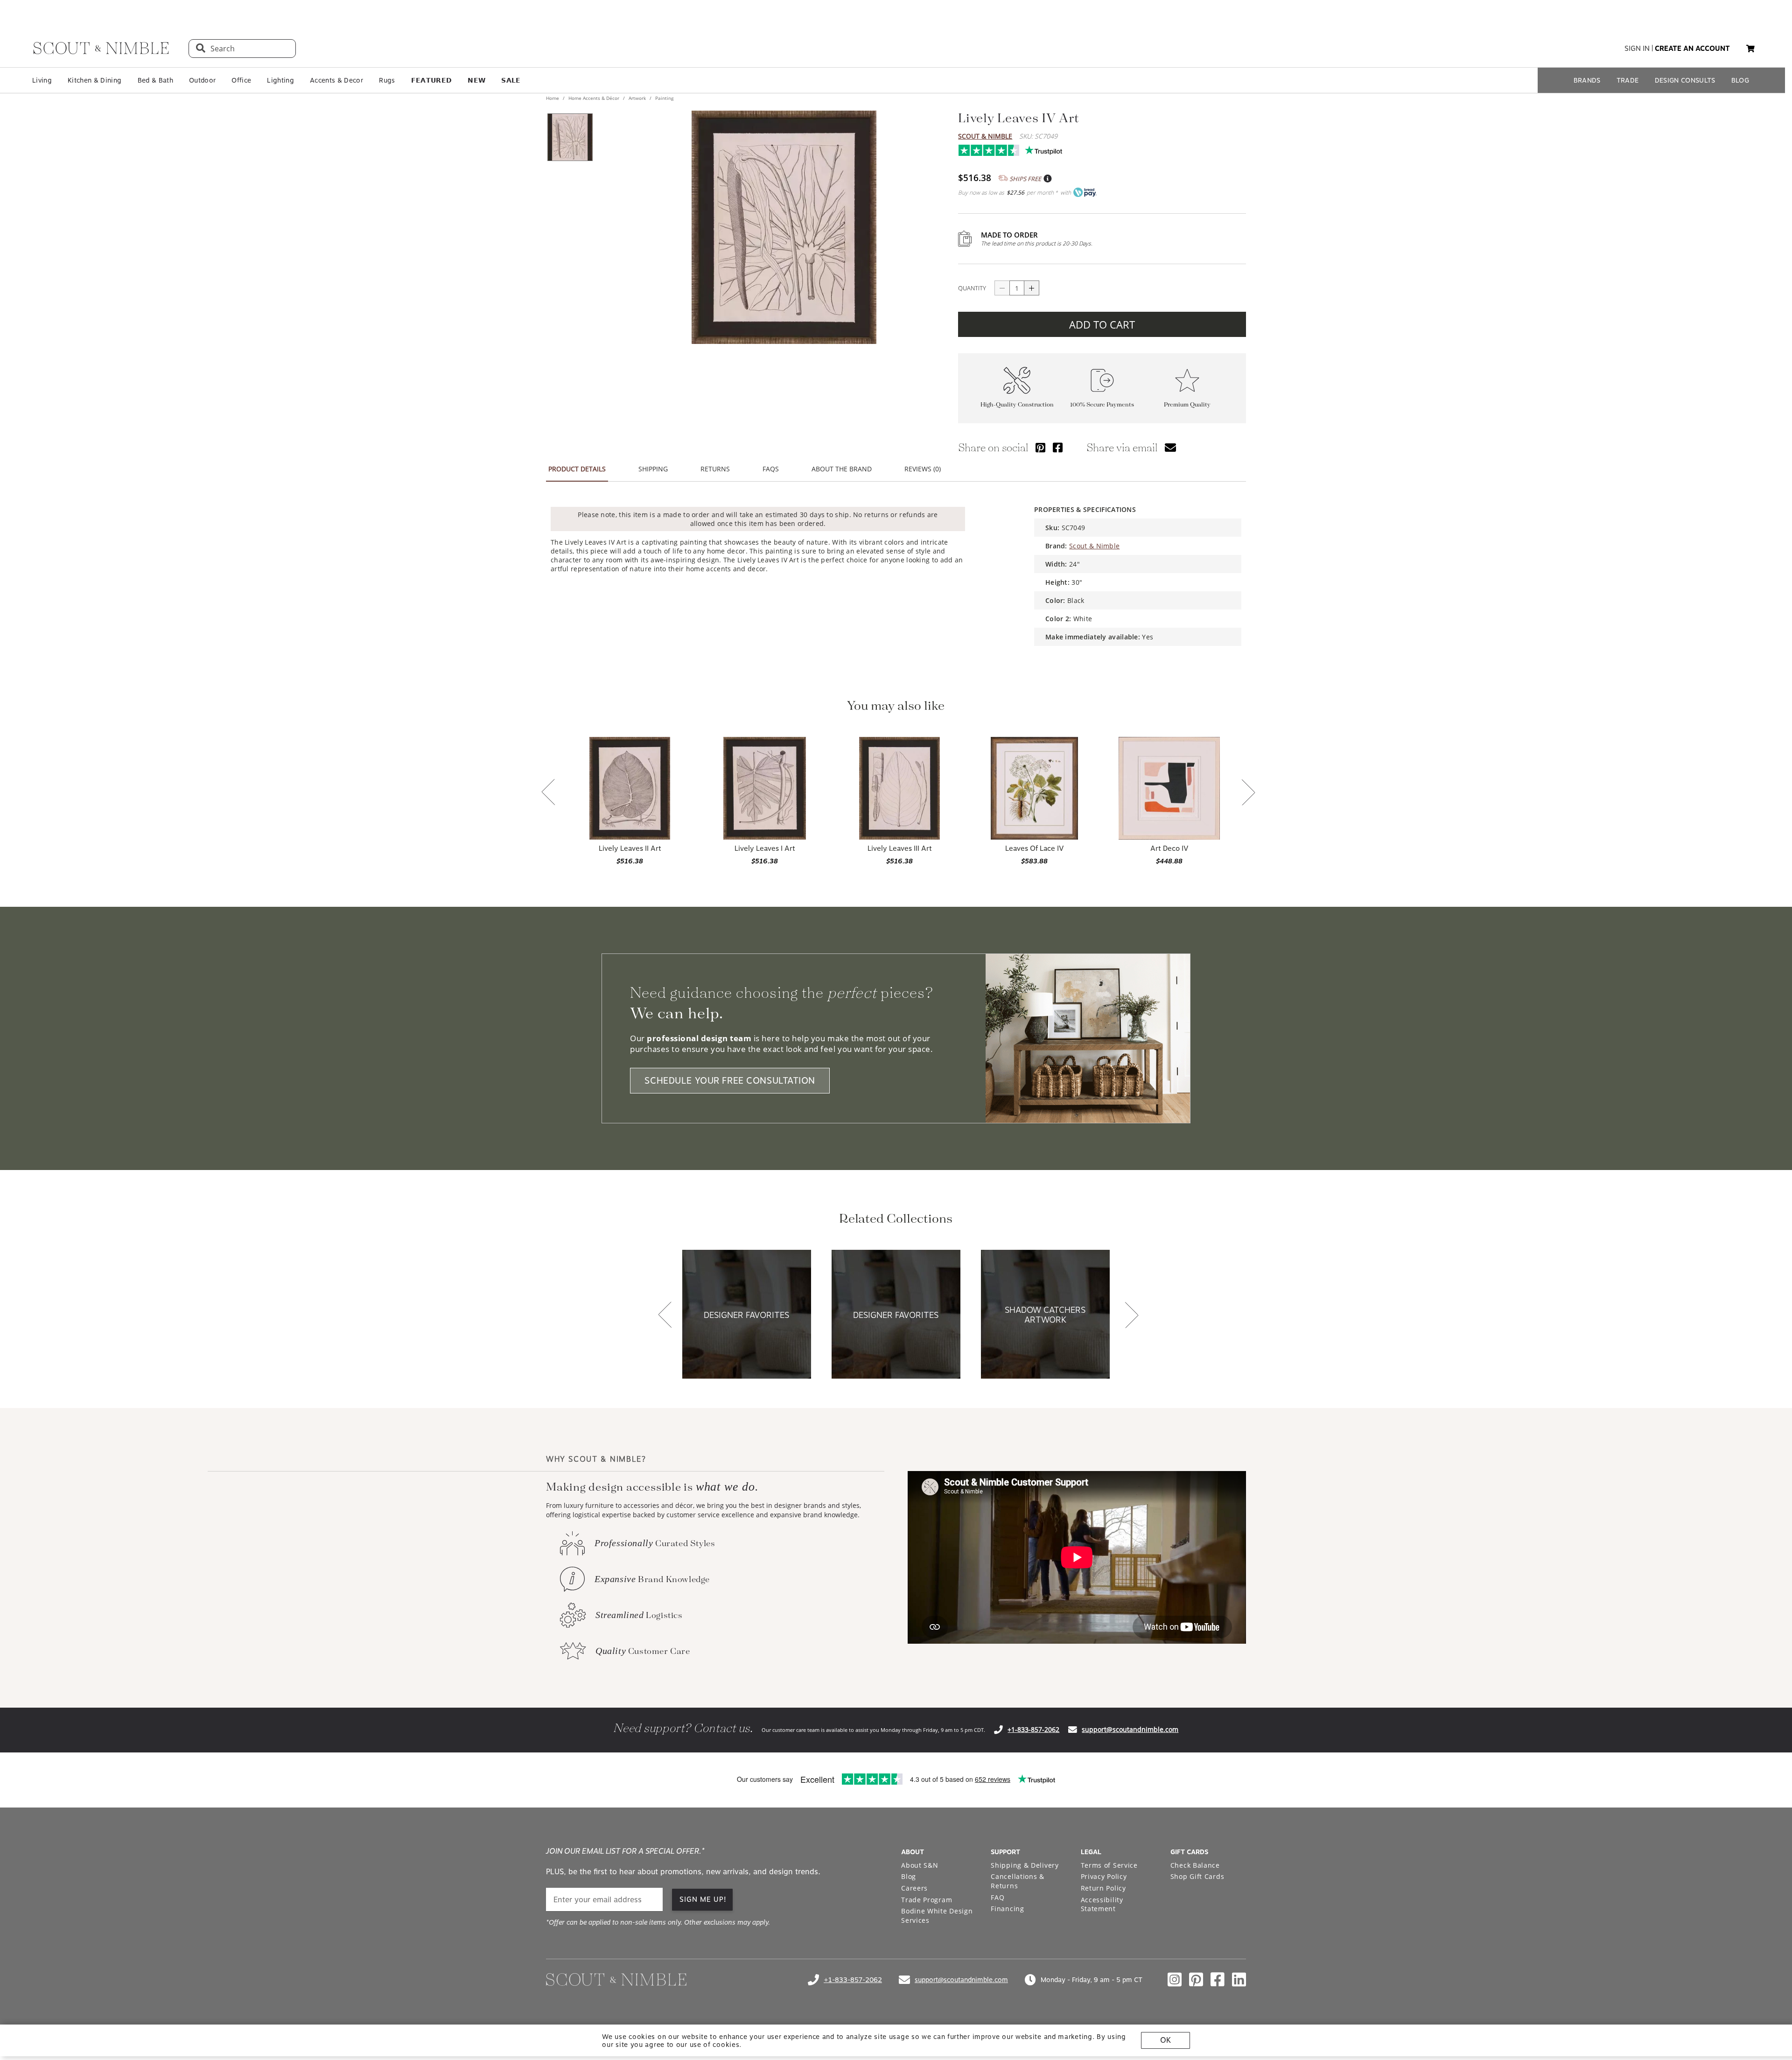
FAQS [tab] (771, 469)
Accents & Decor (336, 80)
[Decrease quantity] (1002, 288)
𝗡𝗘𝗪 (476, 80)
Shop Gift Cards (1197, 1876)
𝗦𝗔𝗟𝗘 (511, 80)
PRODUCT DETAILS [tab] (577, 469)
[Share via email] (1170, 447)
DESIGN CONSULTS (1685, 80)
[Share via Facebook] (1058, 447)
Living (42, 80)
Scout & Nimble (985, 136)
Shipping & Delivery (1025, 1865)
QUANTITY (972, 288)
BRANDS (1587, 80)
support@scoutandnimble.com (1130, 1729)
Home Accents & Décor (594, 98)
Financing (1007, 1909)
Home (553, 98)
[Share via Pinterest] (1040, 447)
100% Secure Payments (1102, 405)
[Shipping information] (1047, 179)
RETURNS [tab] (715, 469)
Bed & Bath (155, 80)
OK (1165, 2040)
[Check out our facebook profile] (1218, 1980)
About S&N (920, 1865)
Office (241, 80)
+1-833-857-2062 (1033, 1729)
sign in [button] (1637, 49)
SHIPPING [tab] (653, 469)
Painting (664, 98)
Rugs (387, 80)
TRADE (1628, 80)
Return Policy (1103, 1888)
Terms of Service (1109, 1865)
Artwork (637, 98)
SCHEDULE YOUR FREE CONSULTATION (730, 1081)
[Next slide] (1248, 793)
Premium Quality (1187, 405)
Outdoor (202, 80)
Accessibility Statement (1102, 1904)
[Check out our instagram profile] (1175, 1980)
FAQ (997, 1897)
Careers (914, 1888)
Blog (909, 1876)
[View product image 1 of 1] (570, 137)
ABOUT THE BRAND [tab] (842, 469)
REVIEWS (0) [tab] (923, 469)
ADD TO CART (1102, 324)
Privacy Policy (1104, 1876)
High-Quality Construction (1017, 405)
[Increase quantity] (1032, 288)
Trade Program (927, 1900)
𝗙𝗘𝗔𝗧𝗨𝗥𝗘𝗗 (432, 80)
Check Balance (1195, 1865)
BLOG (1740, 80)
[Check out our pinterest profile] (1196, 1980)
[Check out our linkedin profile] (1239, 1980)
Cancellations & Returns (1018, 1881)
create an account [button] (1692, 49)
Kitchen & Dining (94, 80)
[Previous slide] (548, 793)
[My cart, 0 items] (1750, 49)
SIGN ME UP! (703, 1899)
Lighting (280, 80)
